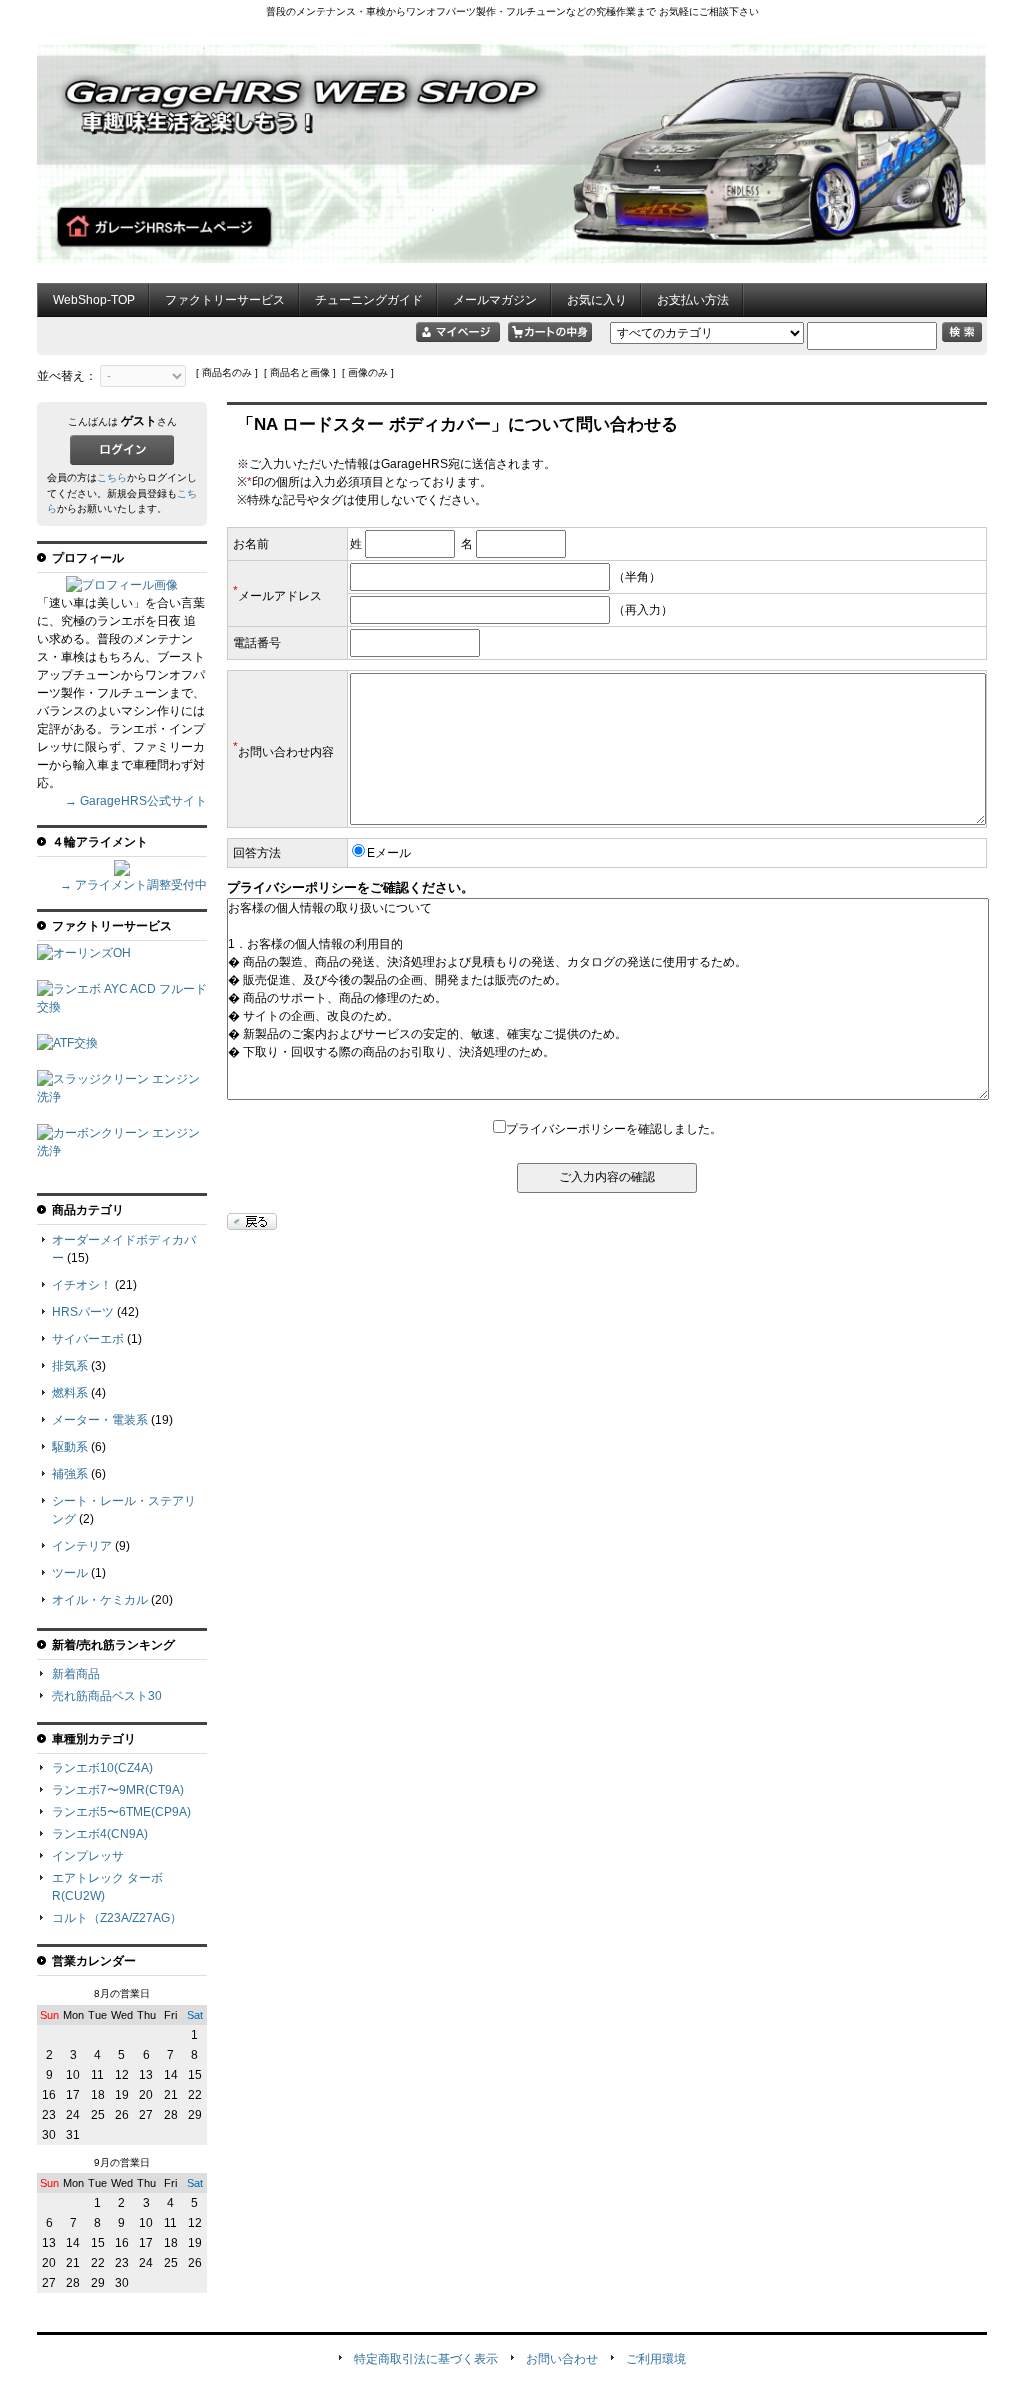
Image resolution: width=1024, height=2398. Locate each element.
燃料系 (70, 1393)
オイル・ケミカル (100, 1600)
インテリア (82, 1546)
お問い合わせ (562, 2359)
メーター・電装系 (100, 1420)
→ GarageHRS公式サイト (136, 801)
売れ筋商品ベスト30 (107, 1696)
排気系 (70, 1366)
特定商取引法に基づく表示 (426, 2359)
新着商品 (76, 1674)
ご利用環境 (656, 2359)
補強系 (70, 1474)
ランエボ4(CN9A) (100, 1834)
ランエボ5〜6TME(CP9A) (121, 1812)
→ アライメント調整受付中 (133, 885)
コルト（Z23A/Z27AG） (117, 1918)
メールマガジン (495, 300)
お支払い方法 (693, 300)
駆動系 (70, 1447)
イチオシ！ (82, 1285)
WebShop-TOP (94, 300)
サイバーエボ (88, 1339)
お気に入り (597, 300)
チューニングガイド (369, 300)
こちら (112, 477)
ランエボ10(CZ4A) (102, 1768)
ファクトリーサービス (225, 300)
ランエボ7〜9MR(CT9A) (118, 1790)
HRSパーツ (83, 1312)
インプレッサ (88, 1856)
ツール (70, 1573)
